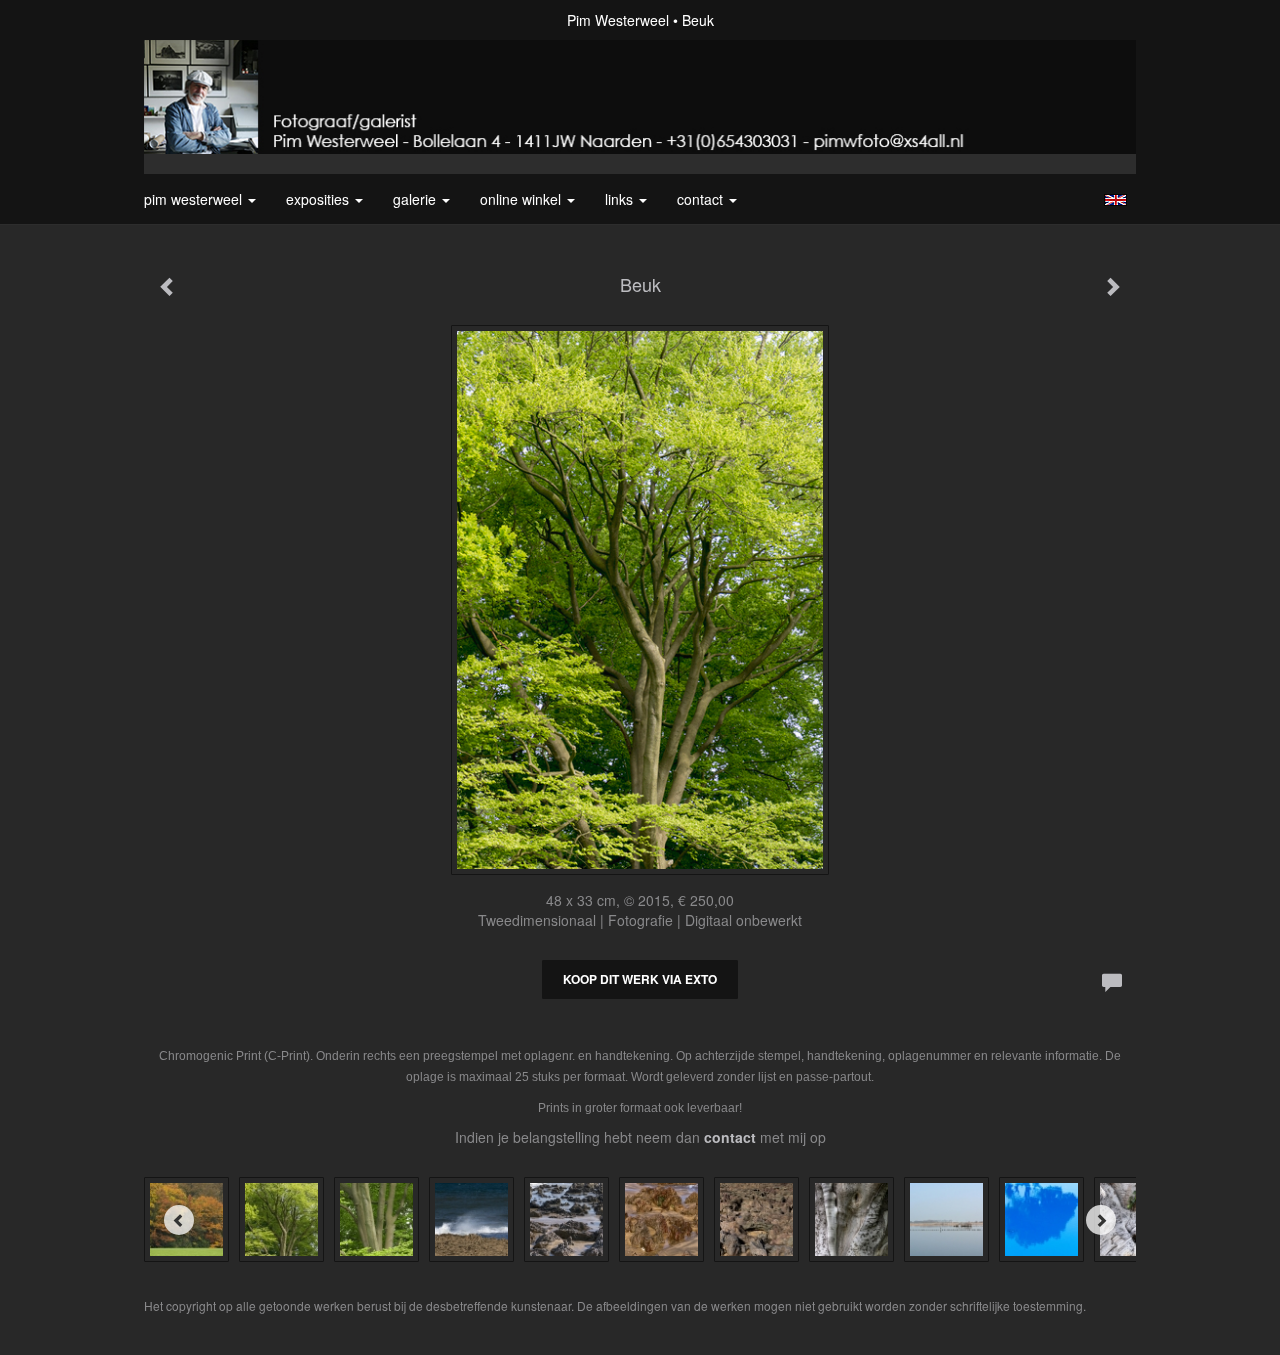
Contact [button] (702, 199)
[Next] (1101, 1220)
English (1115, 200)
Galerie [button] (416, 199)
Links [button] (621, 199)
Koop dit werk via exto (640, 979)
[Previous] (179, 1220)
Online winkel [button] (522, 199)
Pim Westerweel (618, 20)
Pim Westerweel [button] (195, 199)
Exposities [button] (319, 199)
